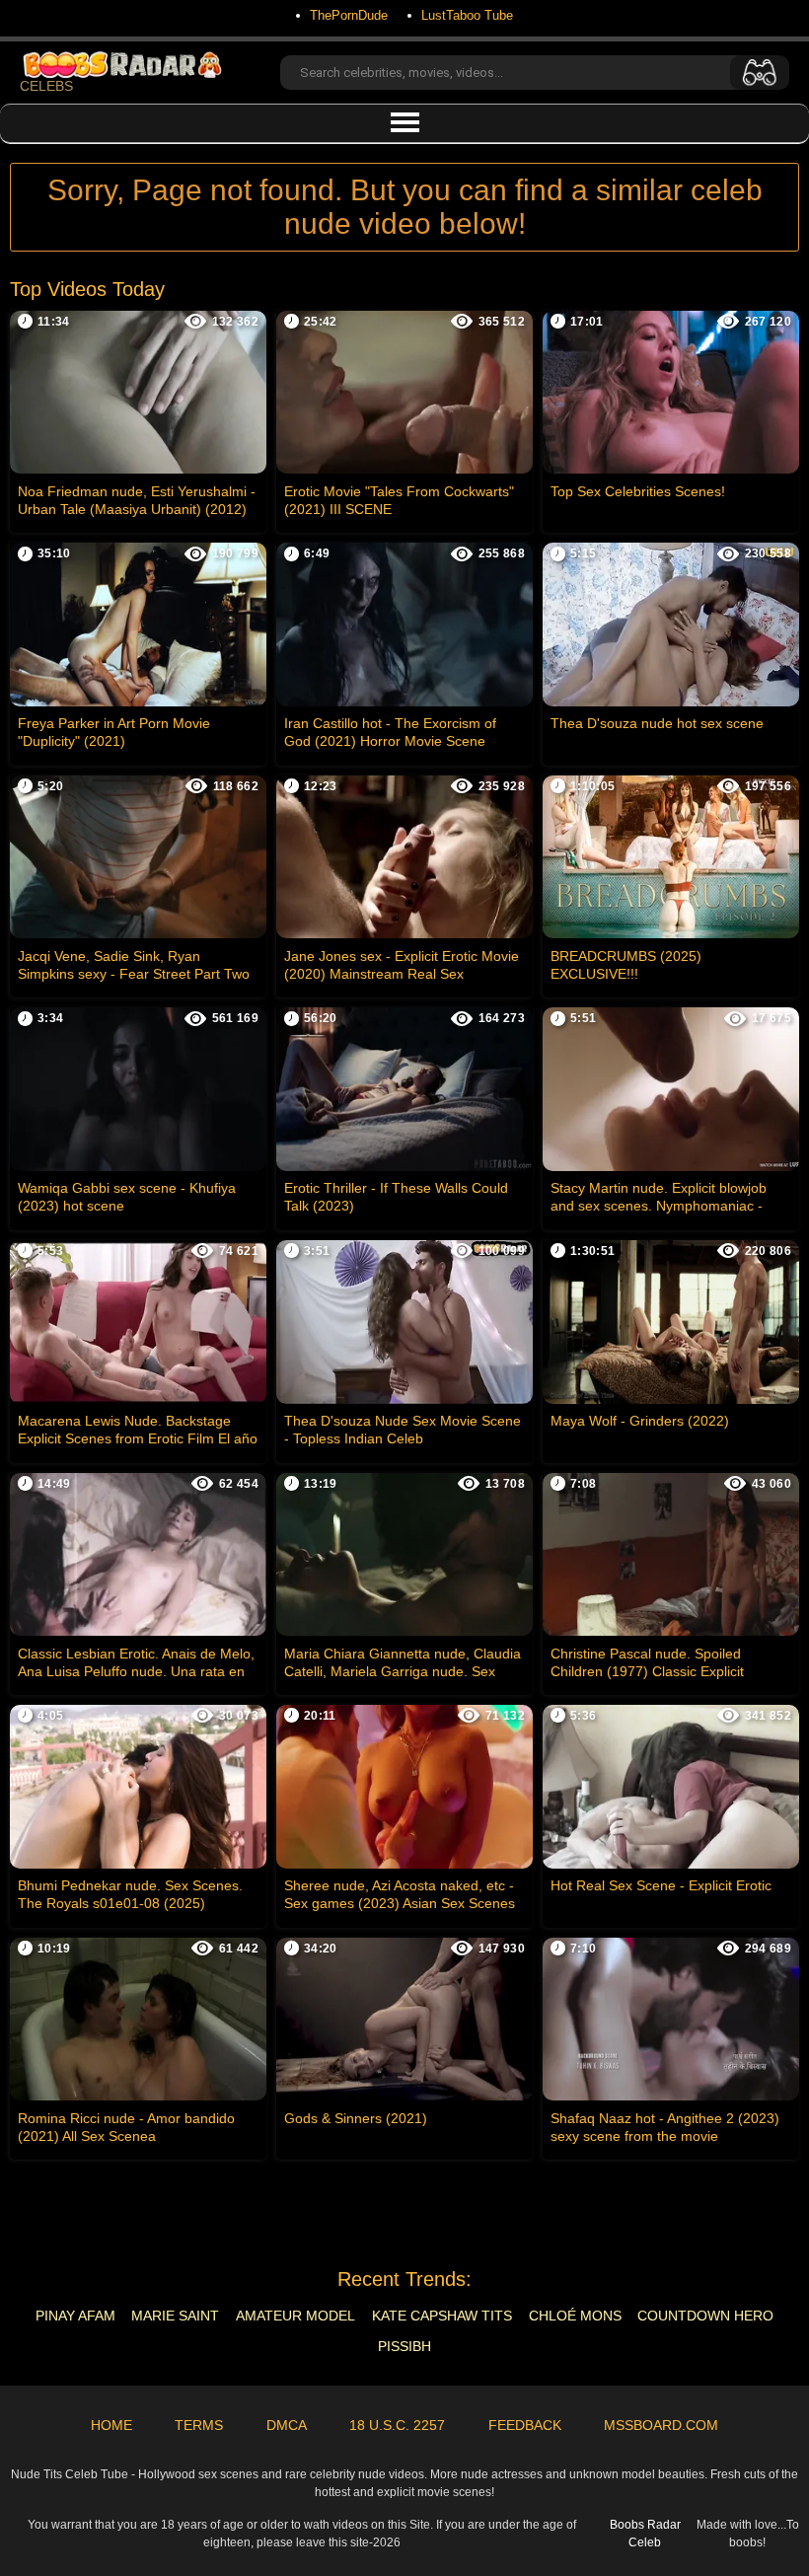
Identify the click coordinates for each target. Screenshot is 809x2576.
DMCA (287, 2425)
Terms (199, 2425)
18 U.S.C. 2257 (397, 2425)
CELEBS (46, 86)
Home (111, 2425)
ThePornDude (349, 15)
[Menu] (404, 123)
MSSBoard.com (661, 2425)
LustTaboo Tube (467, 15)
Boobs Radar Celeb (645, 2534)
